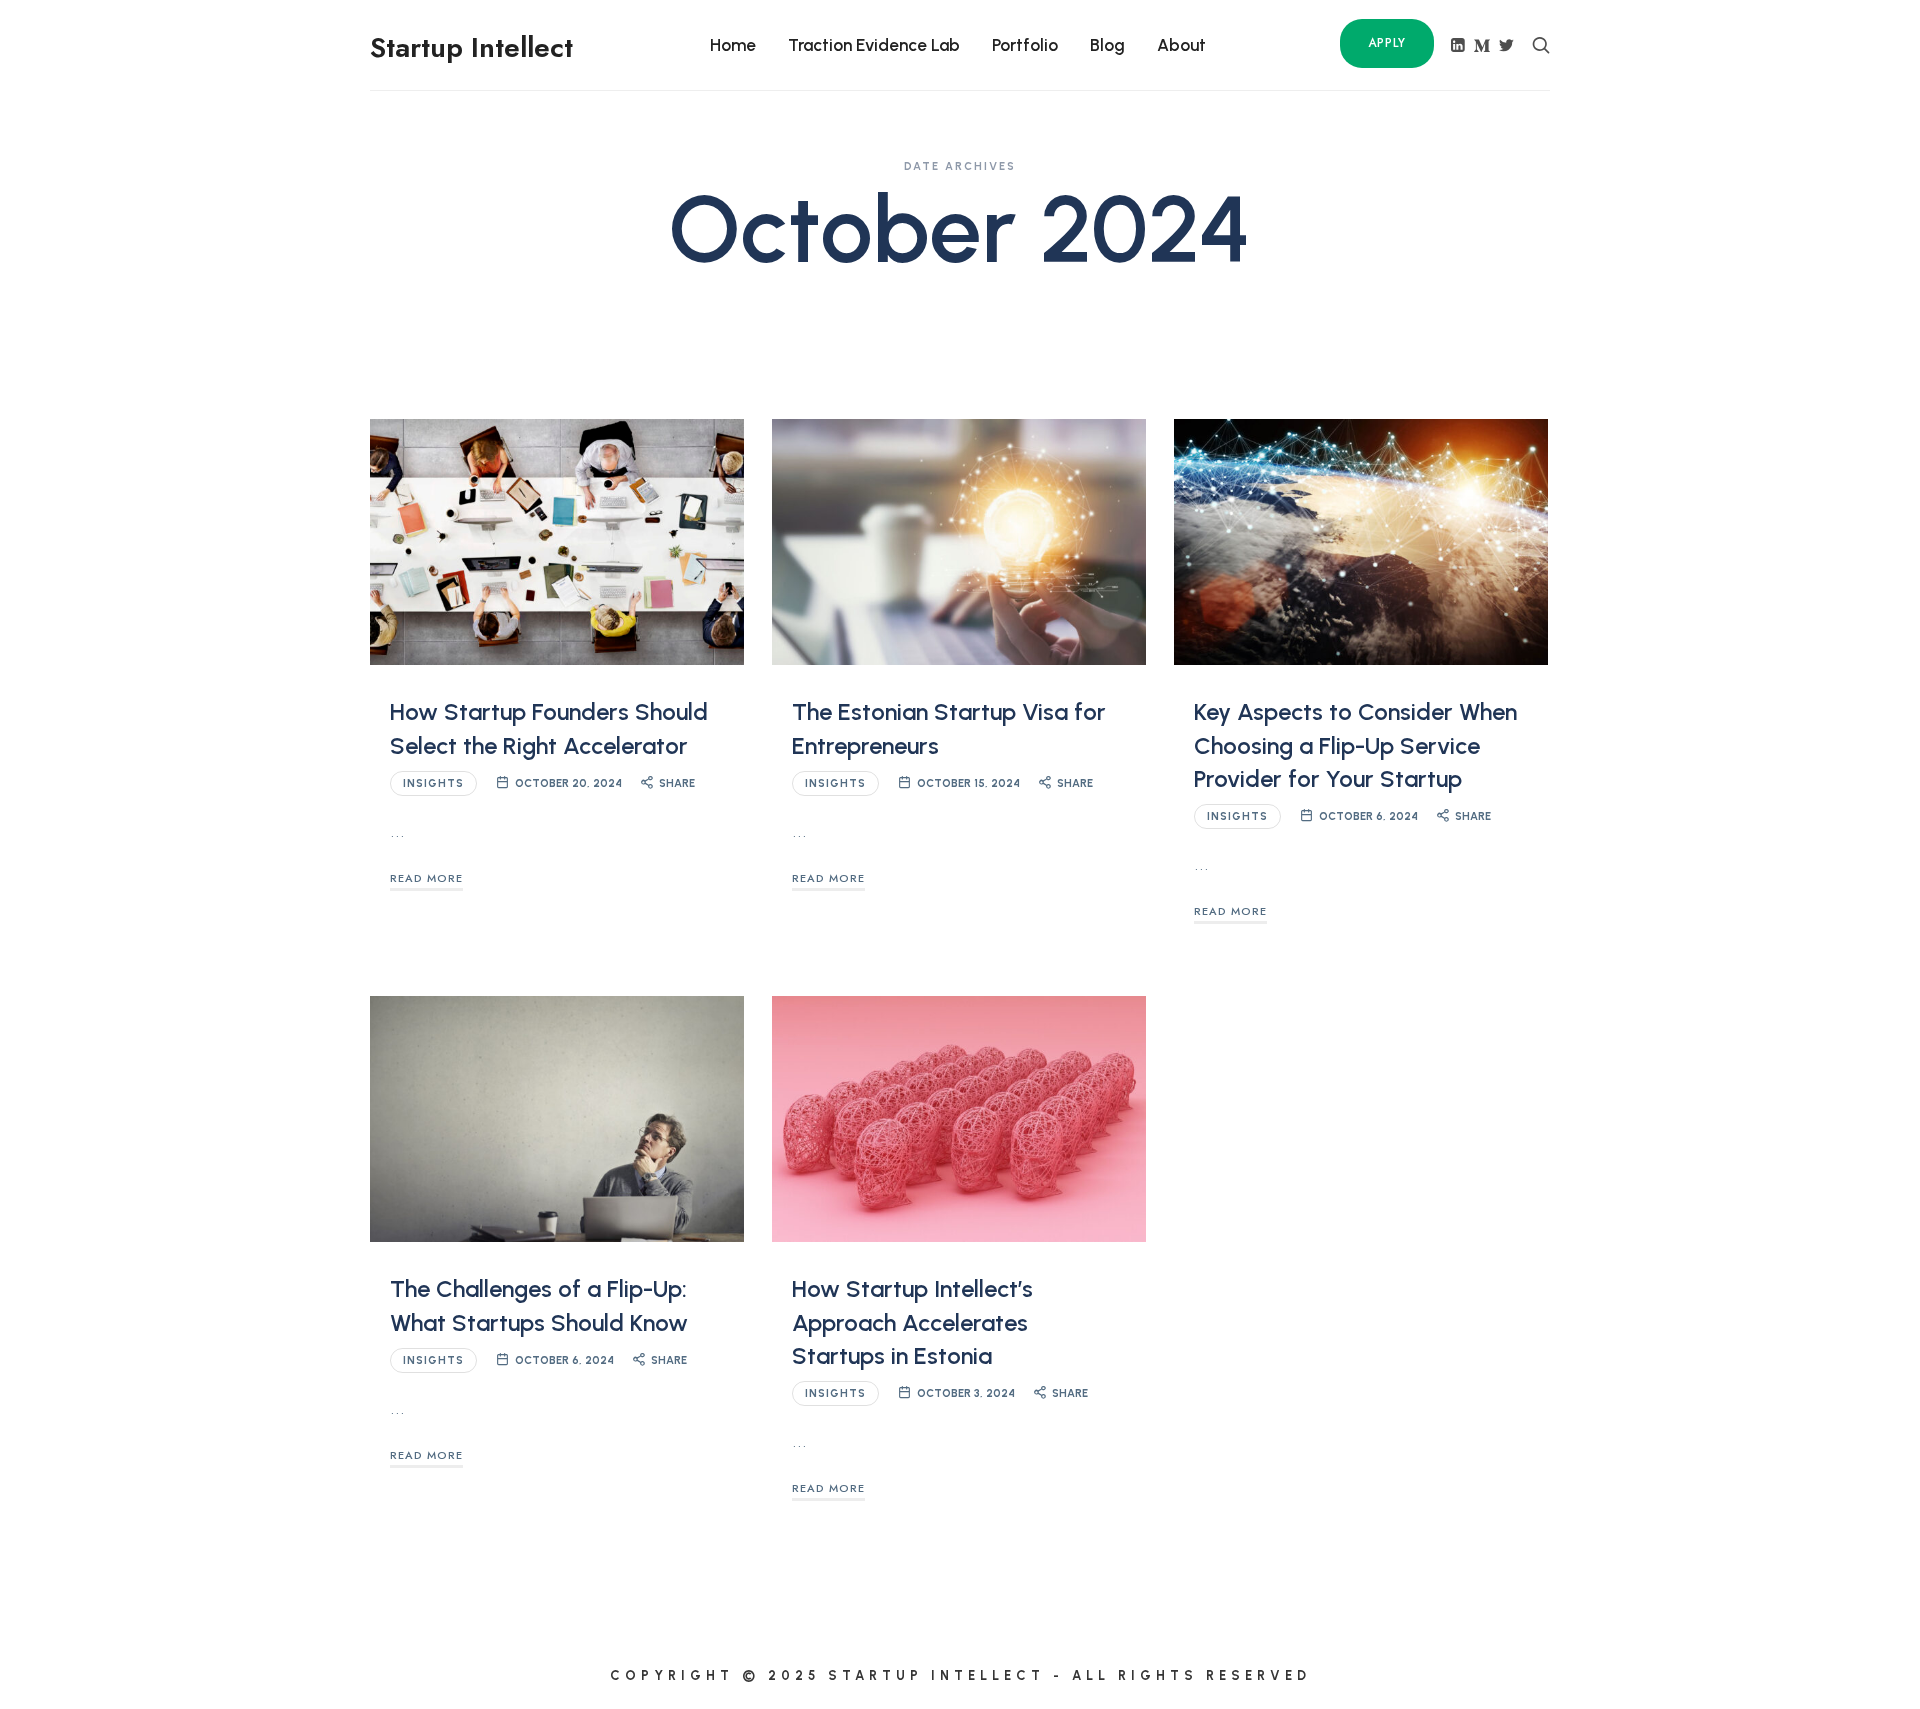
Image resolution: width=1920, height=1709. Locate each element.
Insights (433, 783)
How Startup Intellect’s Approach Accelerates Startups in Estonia (912, 1322)
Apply (1387, 43)
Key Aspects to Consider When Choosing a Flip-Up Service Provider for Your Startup (1355, 745)
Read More (426, 878)
